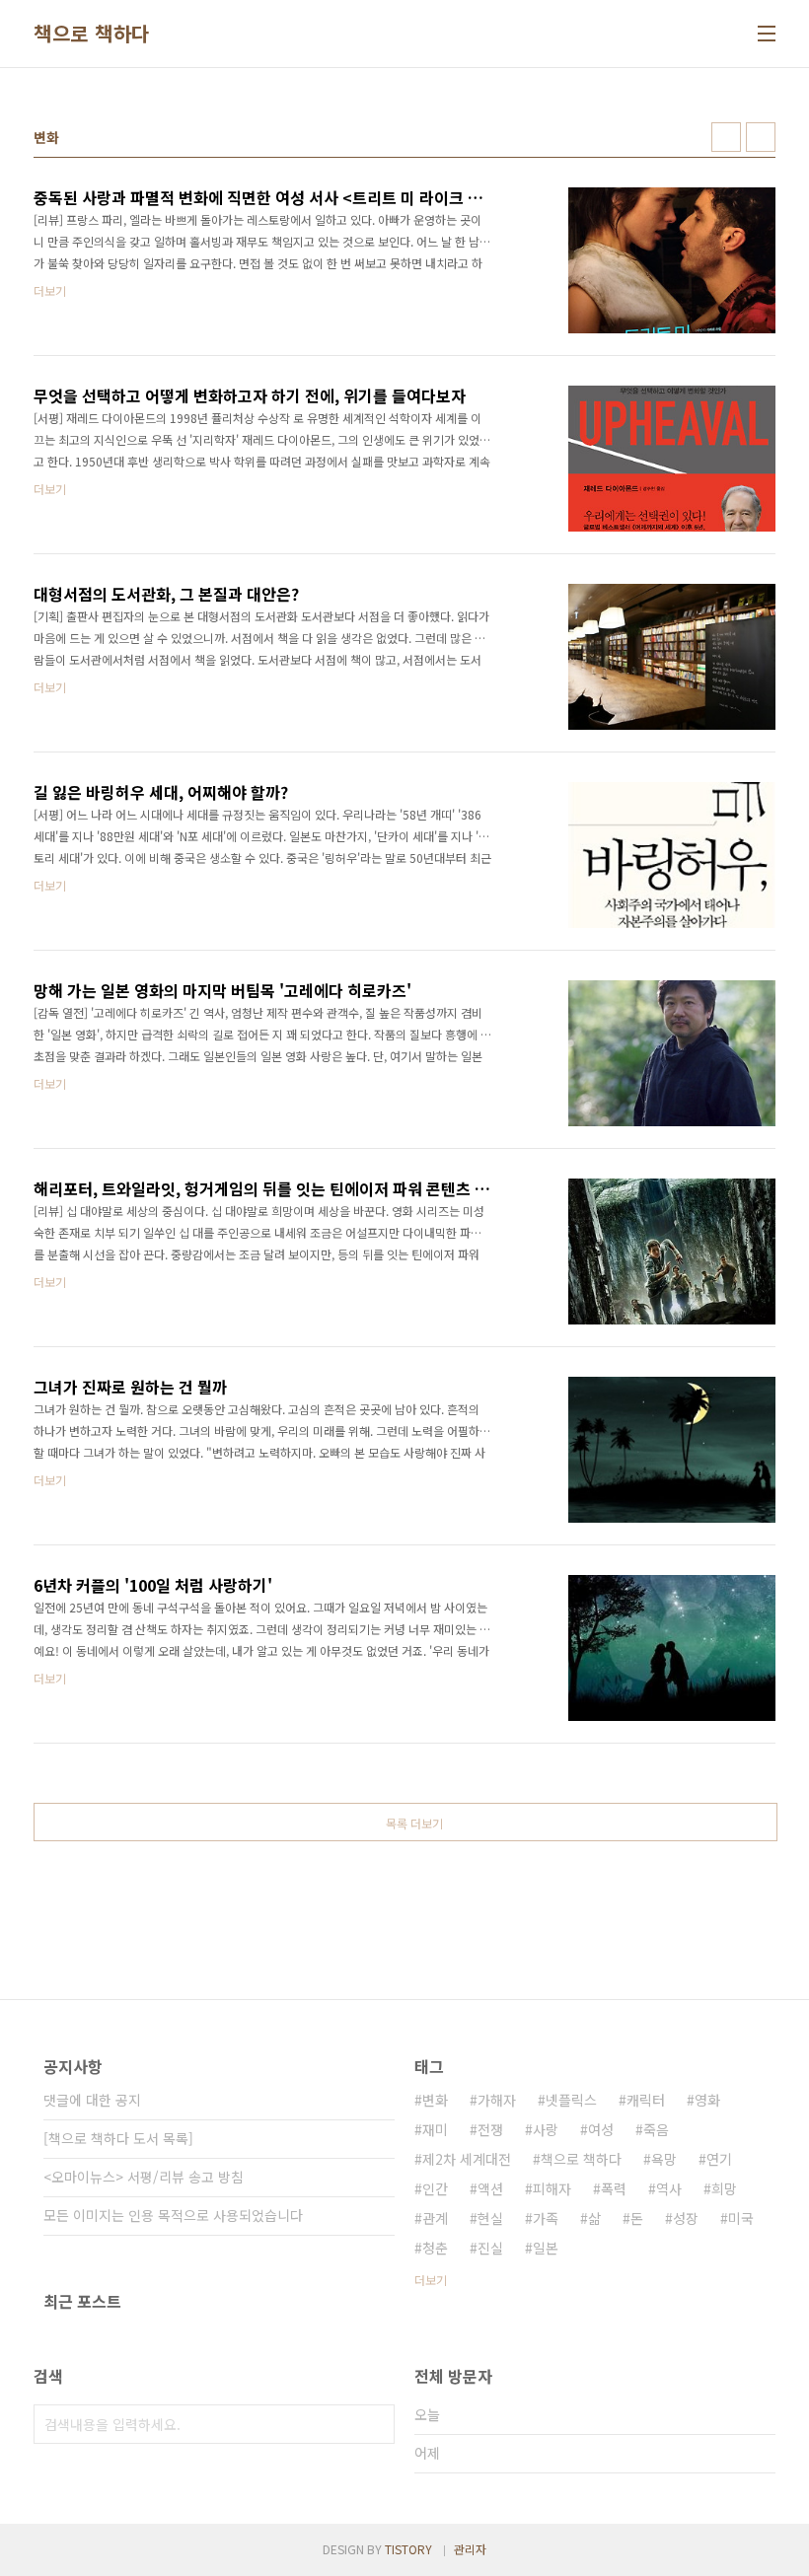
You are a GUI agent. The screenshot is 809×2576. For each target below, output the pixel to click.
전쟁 (490, 2129)
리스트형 (761, 137)
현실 (490, 2218)
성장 (686, 2218)
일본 (546, 2248)
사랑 (546, 2129)
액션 (490, 2188)
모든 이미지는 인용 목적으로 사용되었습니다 (173, 2215)
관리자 (470, 2549)
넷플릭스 (571, 2100)
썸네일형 (726, 137)
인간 (435, 2188)
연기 (719, 2159)
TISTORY (408, 2549)
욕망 (664, 2159)
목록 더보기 (414, 1823)
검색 (375, 2424)
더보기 (431, 2280)
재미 (435, 2129)
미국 (741, 2218)
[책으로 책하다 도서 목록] (118, 2138)
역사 (669, 2188)
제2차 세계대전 (467, 2159)
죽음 (656, 2129)
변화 (435, 2100)
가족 (546, 2218)
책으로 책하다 (92, 34)
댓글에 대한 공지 (92, 2100)
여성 (601, 2129)
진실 (490, 2248)
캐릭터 (646, 2100)
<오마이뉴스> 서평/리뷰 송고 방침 (144, 2177)
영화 (707, 2100)
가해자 (497, 2100)
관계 (435, 2218)
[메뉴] (767, 34)
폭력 (614, 2188)
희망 (724, 2188)
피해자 (552, 2188)
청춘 (435, 2248)
